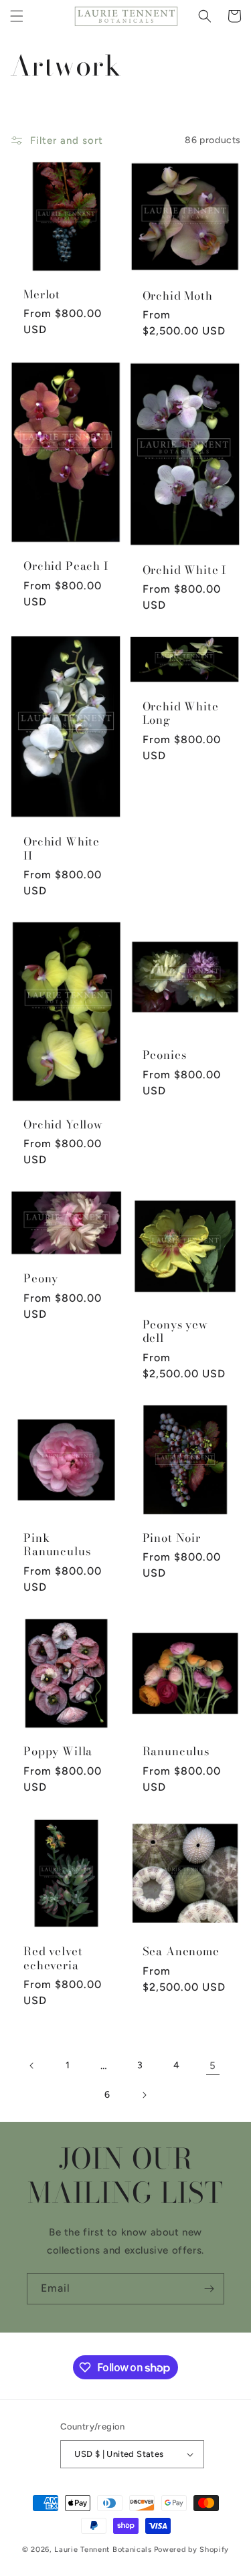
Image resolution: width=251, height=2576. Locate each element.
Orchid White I (185, 570)
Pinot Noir (172, 1538)
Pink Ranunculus (57, 1545)
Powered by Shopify (192, 2550)
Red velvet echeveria (53, 1958)
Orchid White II (62, 849)
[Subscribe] (209, 2289)
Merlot (42, 294)
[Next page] (144, 2095)
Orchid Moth (178, 296)
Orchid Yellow (63, 1124)
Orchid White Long (181, 713)
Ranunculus (176, 1751)
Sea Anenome (181, 1951)
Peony (41, 1278)
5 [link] (213, 2066)
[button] (17, 16)
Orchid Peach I (66, 566)
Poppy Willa (58, 1751)
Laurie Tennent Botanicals (103, 2550)
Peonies (165, 1055)
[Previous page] (32, 2066)
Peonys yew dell (175, 1331)
